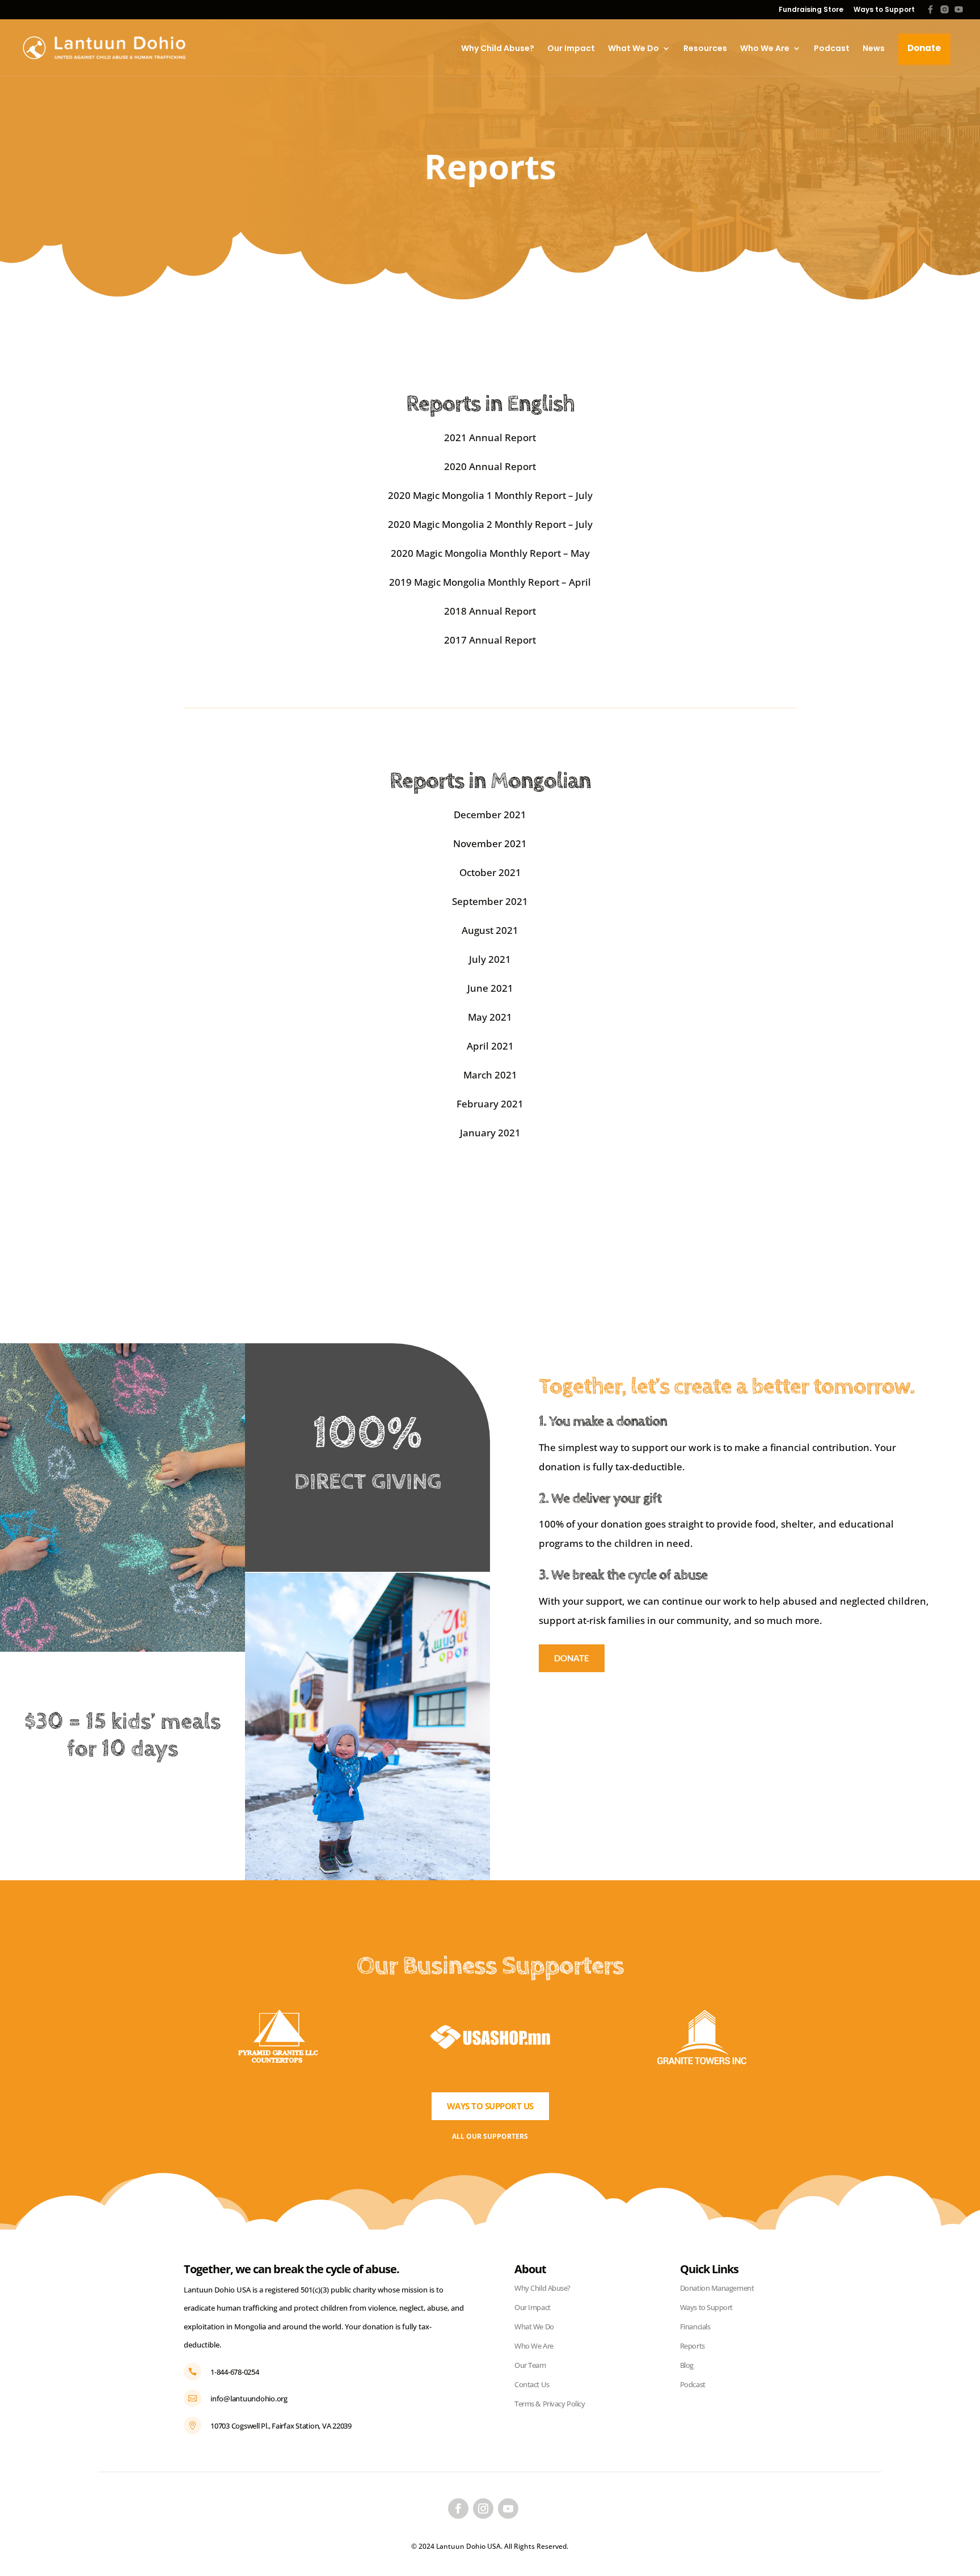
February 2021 (490, 1104)
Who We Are (765, 48)
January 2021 (490, 1133)
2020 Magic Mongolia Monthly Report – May (490, 553)
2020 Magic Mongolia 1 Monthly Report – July (490, 495)
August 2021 (490, 930)
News (874, 48)
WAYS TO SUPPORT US (490, 2106)
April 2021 (490, 1046)
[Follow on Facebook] (458, 2509)
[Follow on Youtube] (508, 2509)
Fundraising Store (811, 10)
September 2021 (490, 901)
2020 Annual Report (490, 466)
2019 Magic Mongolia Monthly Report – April (490, 582)
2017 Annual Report (490, 640)
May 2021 (490, 1017)
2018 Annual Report (490, 611)
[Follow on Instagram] (483, 2509)
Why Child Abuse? (498, 48)
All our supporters (490, 2136)
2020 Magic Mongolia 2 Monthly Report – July (490, 524)
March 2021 (490, 1075)
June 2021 (490, 988)
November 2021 (490, 843)
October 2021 (490, 872)
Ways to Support (884, 10)
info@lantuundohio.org (249, 2399)
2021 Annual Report (490, 437)
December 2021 (490, 815)
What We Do (633, 48)
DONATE (572, 1658)
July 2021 (490, 959)
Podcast (832, 48)
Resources (705, 48)
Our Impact (571, 48)
